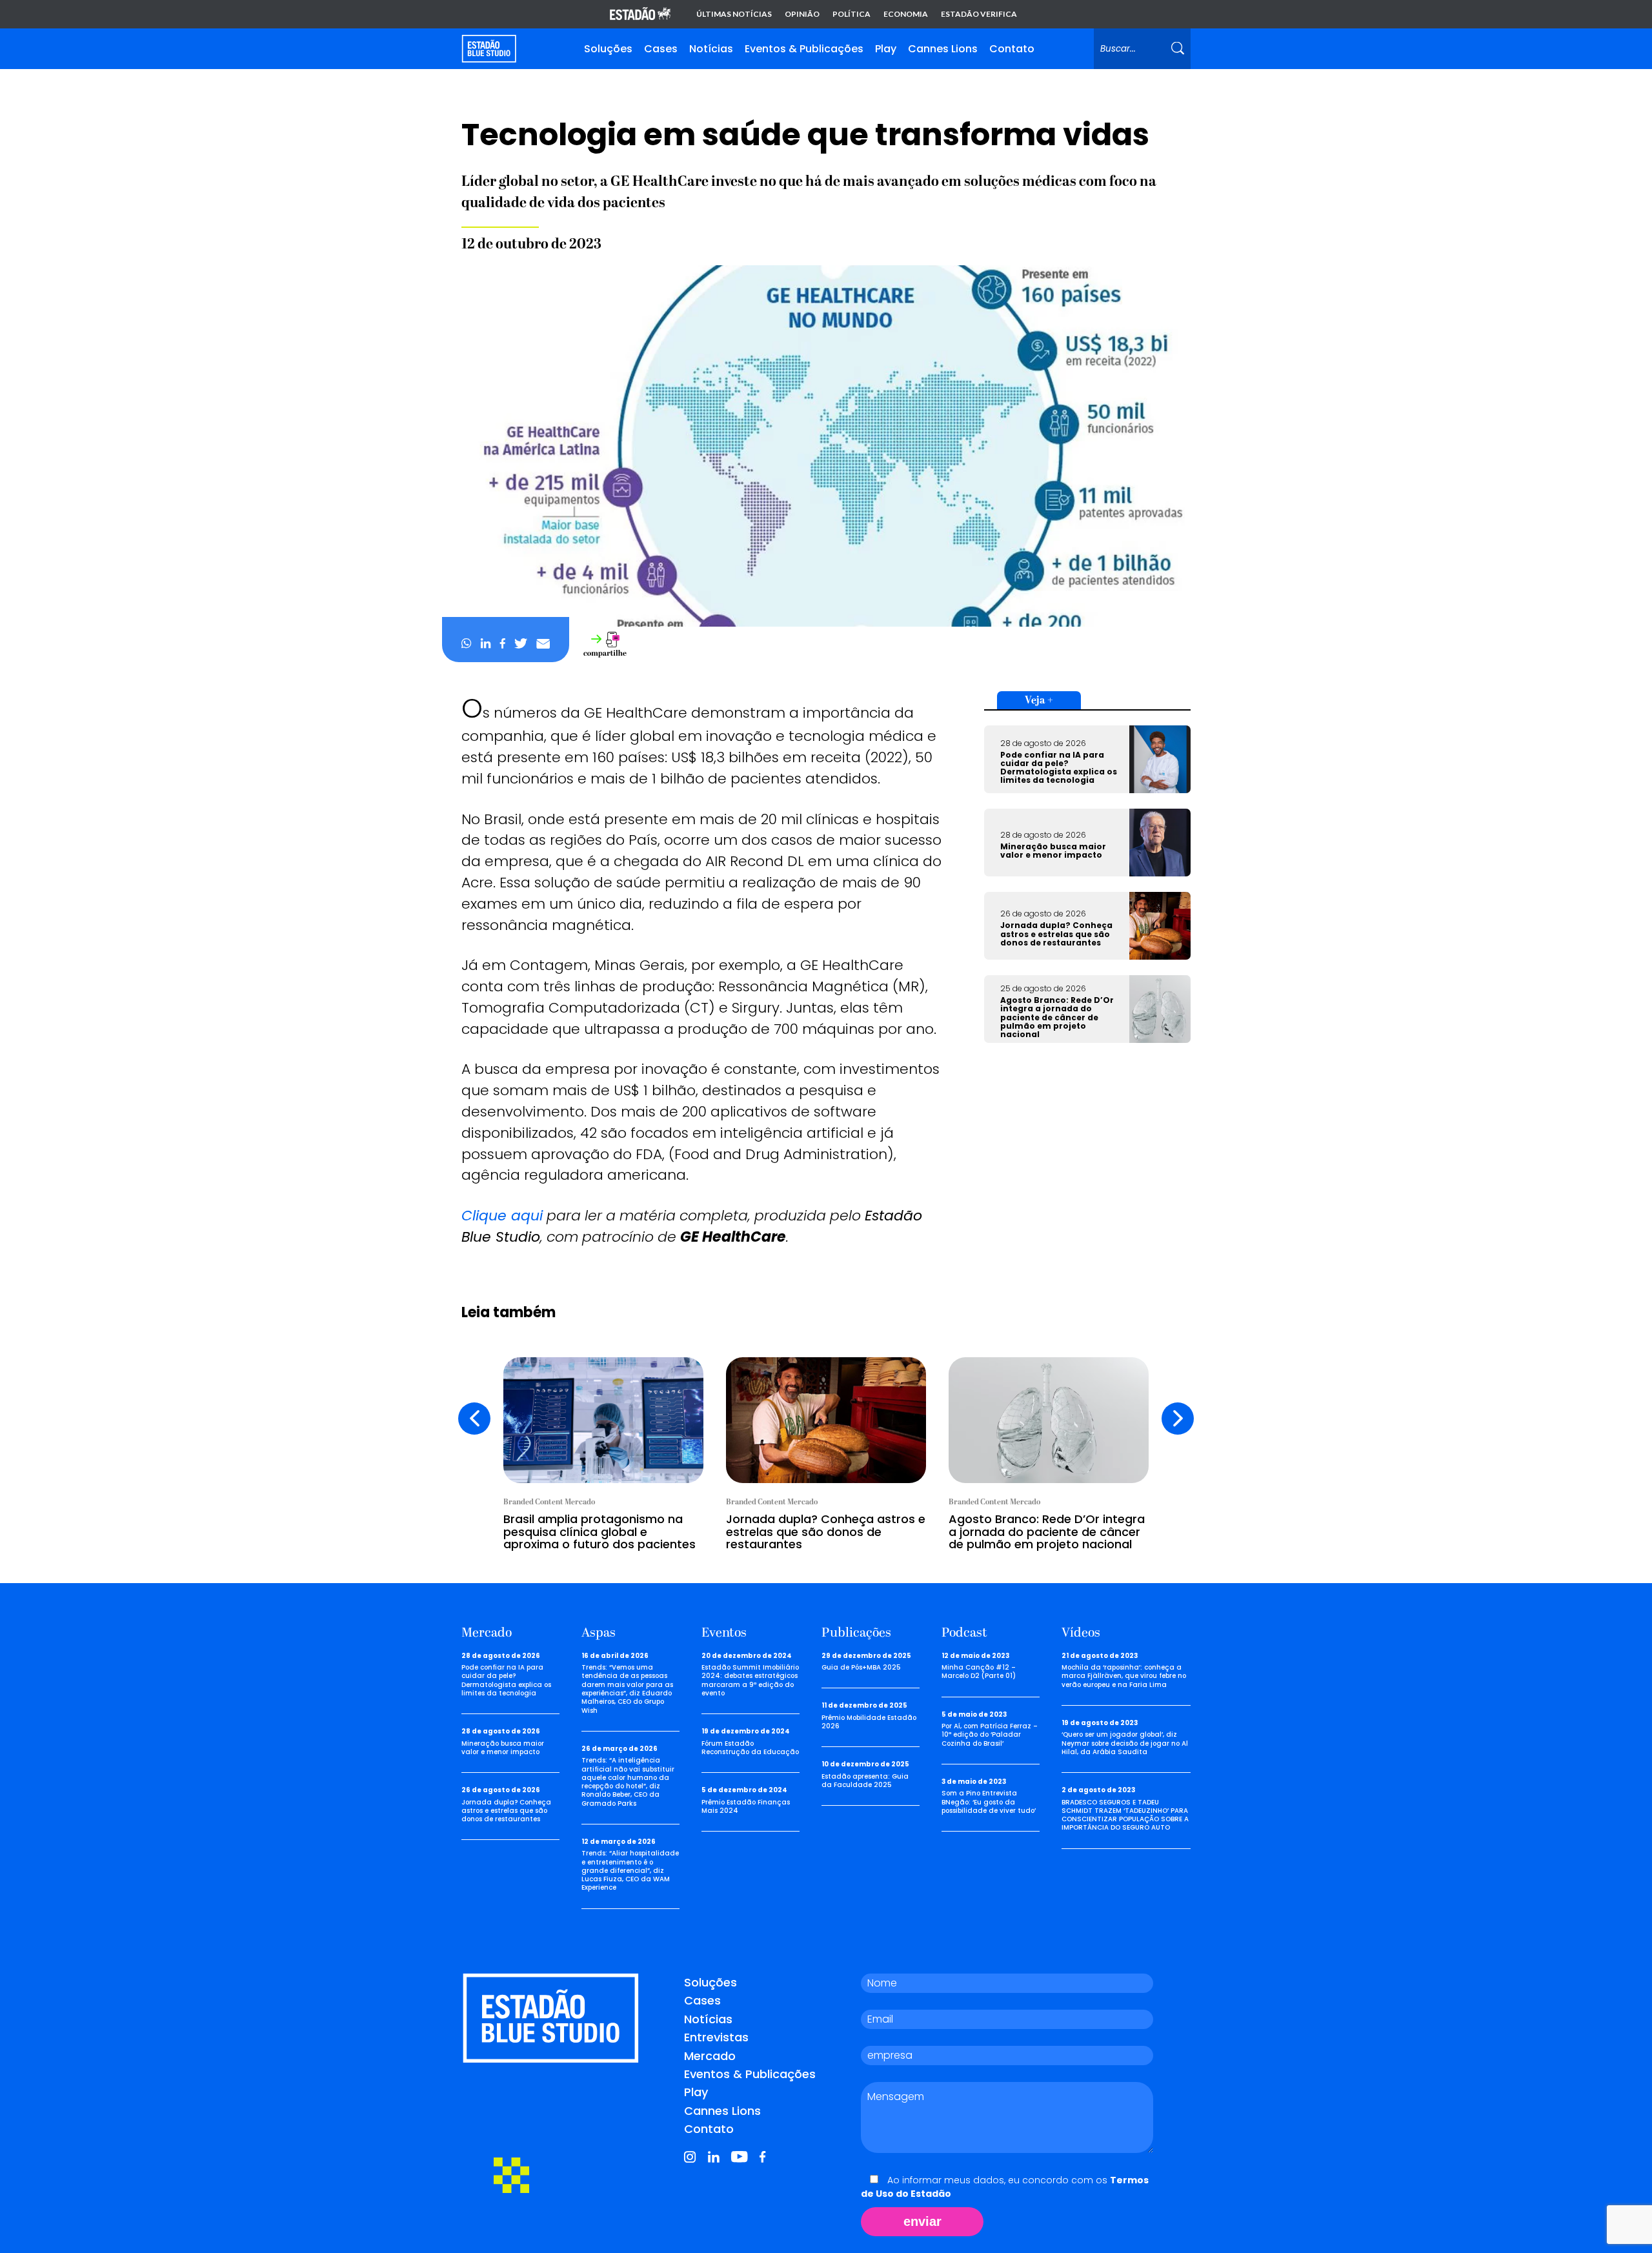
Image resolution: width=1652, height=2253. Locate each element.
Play (886, 49)
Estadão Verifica (979, 14)
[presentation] (474, 1419)
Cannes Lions (943, 49)
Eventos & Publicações (804, 49)
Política (851, 14)
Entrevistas (716, 2037)
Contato (1012, 49)
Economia (906, 14)
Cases (661, 49)
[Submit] (1178, 49)
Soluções (608, 49)
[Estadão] (640, 15)
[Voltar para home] (489, 49)
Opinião (802, 14)
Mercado (710, 2056)
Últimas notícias (734, 14)
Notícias (711, 49)
